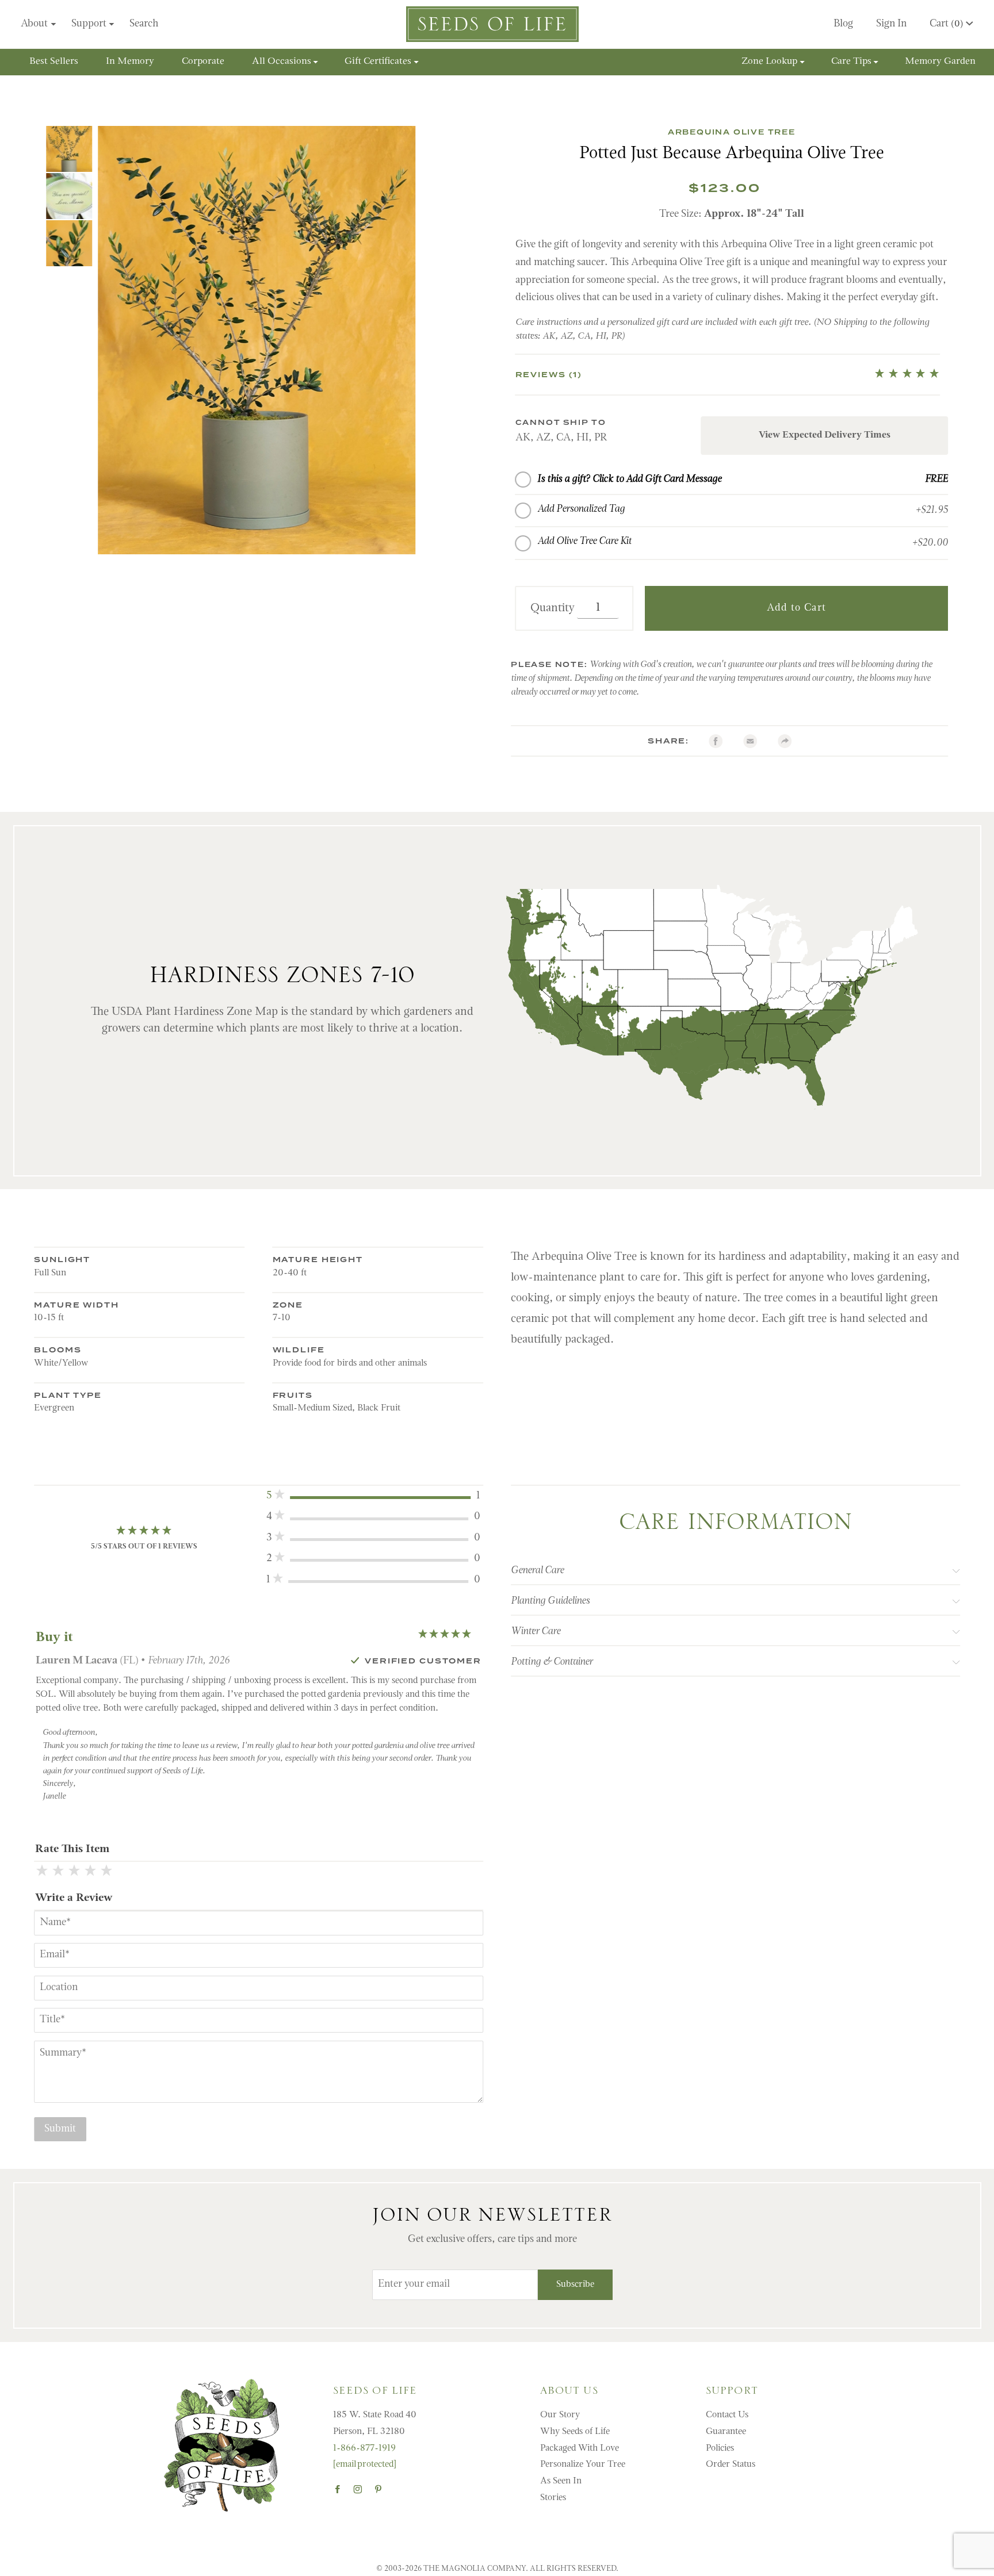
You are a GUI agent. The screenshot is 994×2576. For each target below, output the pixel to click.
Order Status (731, 2464)
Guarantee (726, 2432)
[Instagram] (358, 2489)
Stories (553, 2498)
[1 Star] (42, 1872)
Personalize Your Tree (583, 2464)
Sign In (891, 24)
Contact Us (727, 2415)
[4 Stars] (90, 1872)
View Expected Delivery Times (825, 435)
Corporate (203, 62)
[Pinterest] (378, 2489)
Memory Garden (940, 62)
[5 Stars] (106, 1872)
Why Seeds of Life (575, 2432)
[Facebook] (716, 741)
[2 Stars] (58, 1872)
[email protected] (365, 2464)
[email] (750, 741)
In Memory (130, 62)
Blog (843, 24)
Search (144, 24)
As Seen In (561, 2481)
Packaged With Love (580, 2448)
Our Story (560, 2415)
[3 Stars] (74, 1872)
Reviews (549, 375)
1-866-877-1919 (364, 2448)
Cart (947, 24)
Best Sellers (54, 62)
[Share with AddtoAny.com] (785, 741)
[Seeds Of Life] (493, 24)
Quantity (553, 608)
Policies (720, 2448)
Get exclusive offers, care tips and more (492, 2240)
